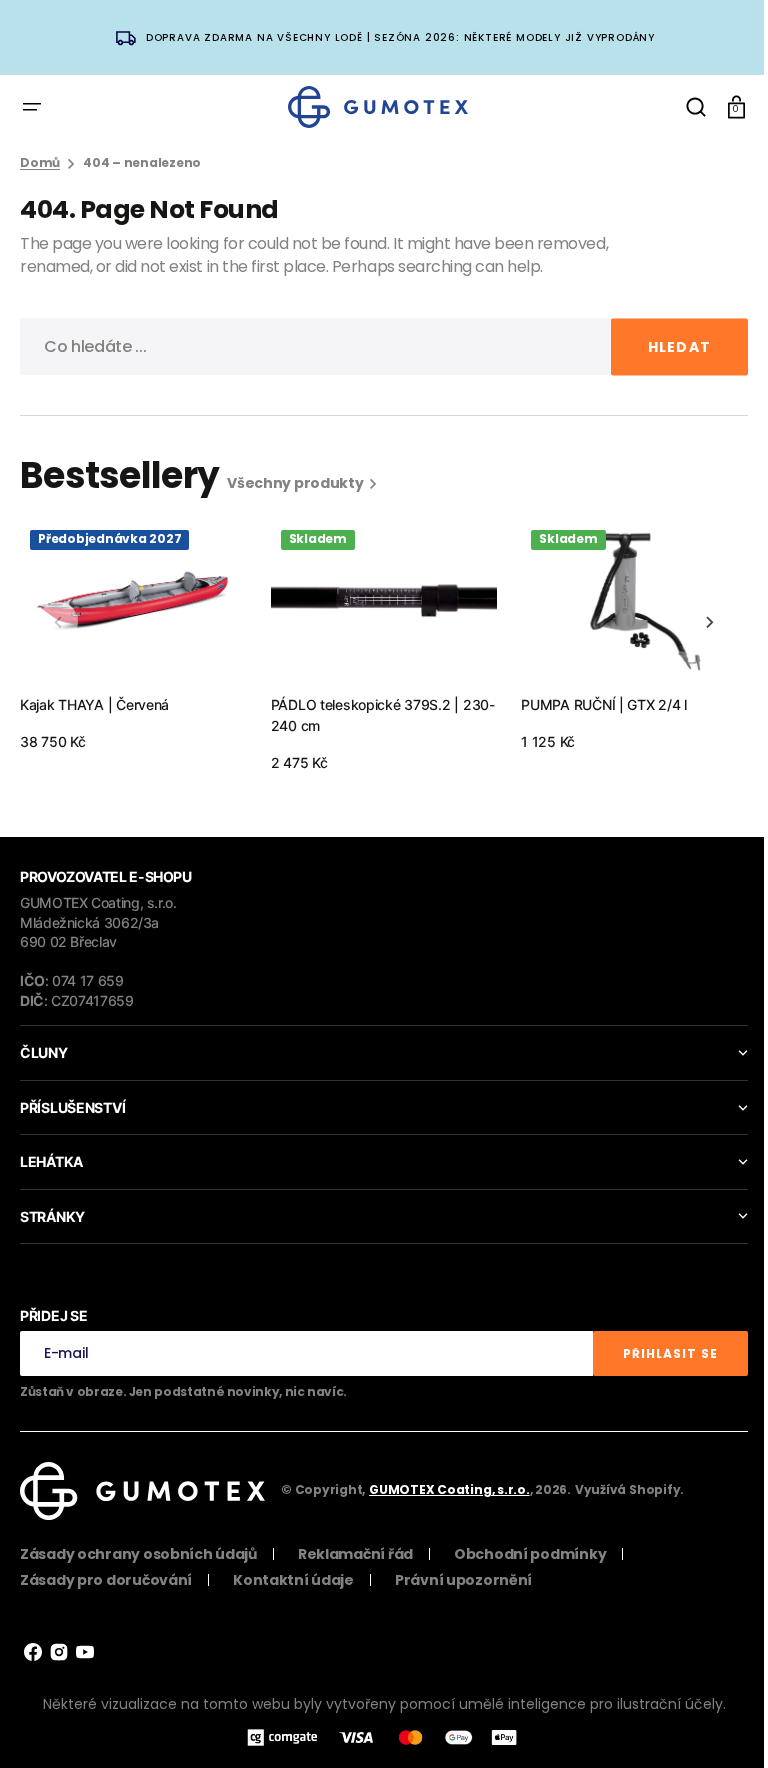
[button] (32, 107)
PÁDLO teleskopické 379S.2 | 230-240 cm (383, 715)
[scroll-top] (710, 1725)
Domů (40, 163)
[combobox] (376, 346)
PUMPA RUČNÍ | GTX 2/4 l (604, 704)
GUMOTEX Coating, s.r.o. (449, 1489)
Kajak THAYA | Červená (94, 704)
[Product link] (133, 636)
